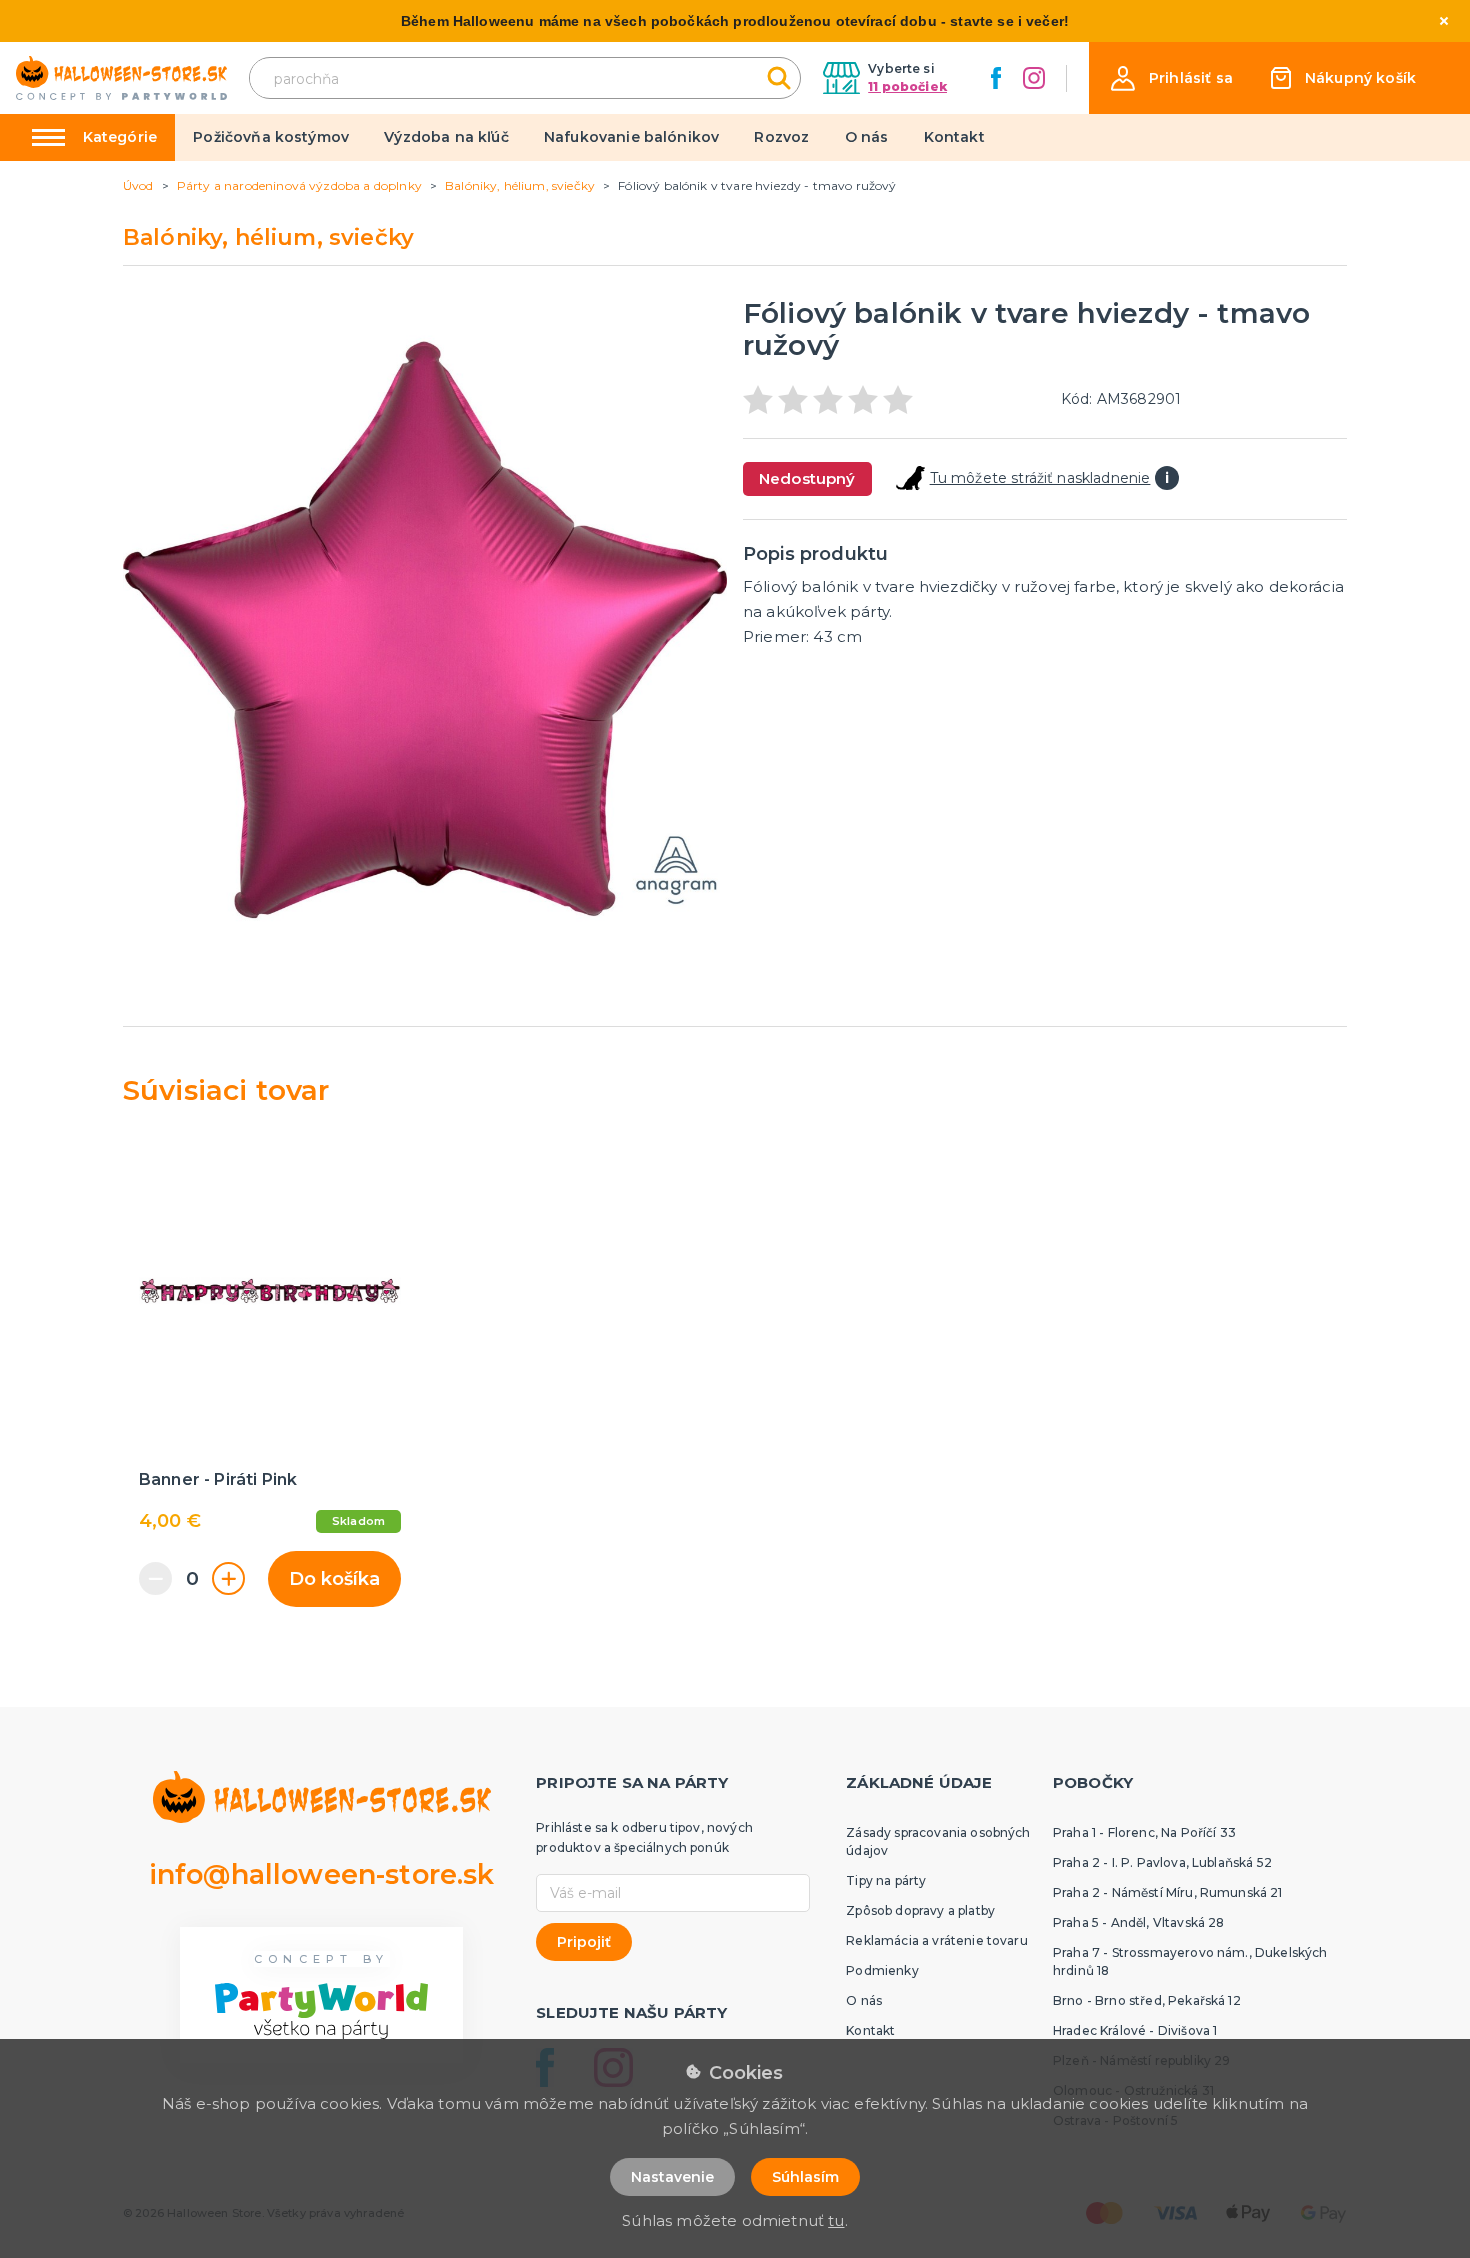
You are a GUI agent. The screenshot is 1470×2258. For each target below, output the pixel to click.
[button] (1172, 78)
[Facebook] (996, 78)
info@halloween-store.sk (322, 1874)
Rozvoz (781, 137)
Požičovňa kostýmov (271, 137)
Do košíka (334, 1579)
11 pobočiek (907, 86)
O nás (867, 137)
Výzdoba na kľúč (446, 137)
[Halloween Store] (121, 78)
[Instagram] (1034, 78)
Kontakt (954, 137)
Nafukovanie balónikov (631, 137)
